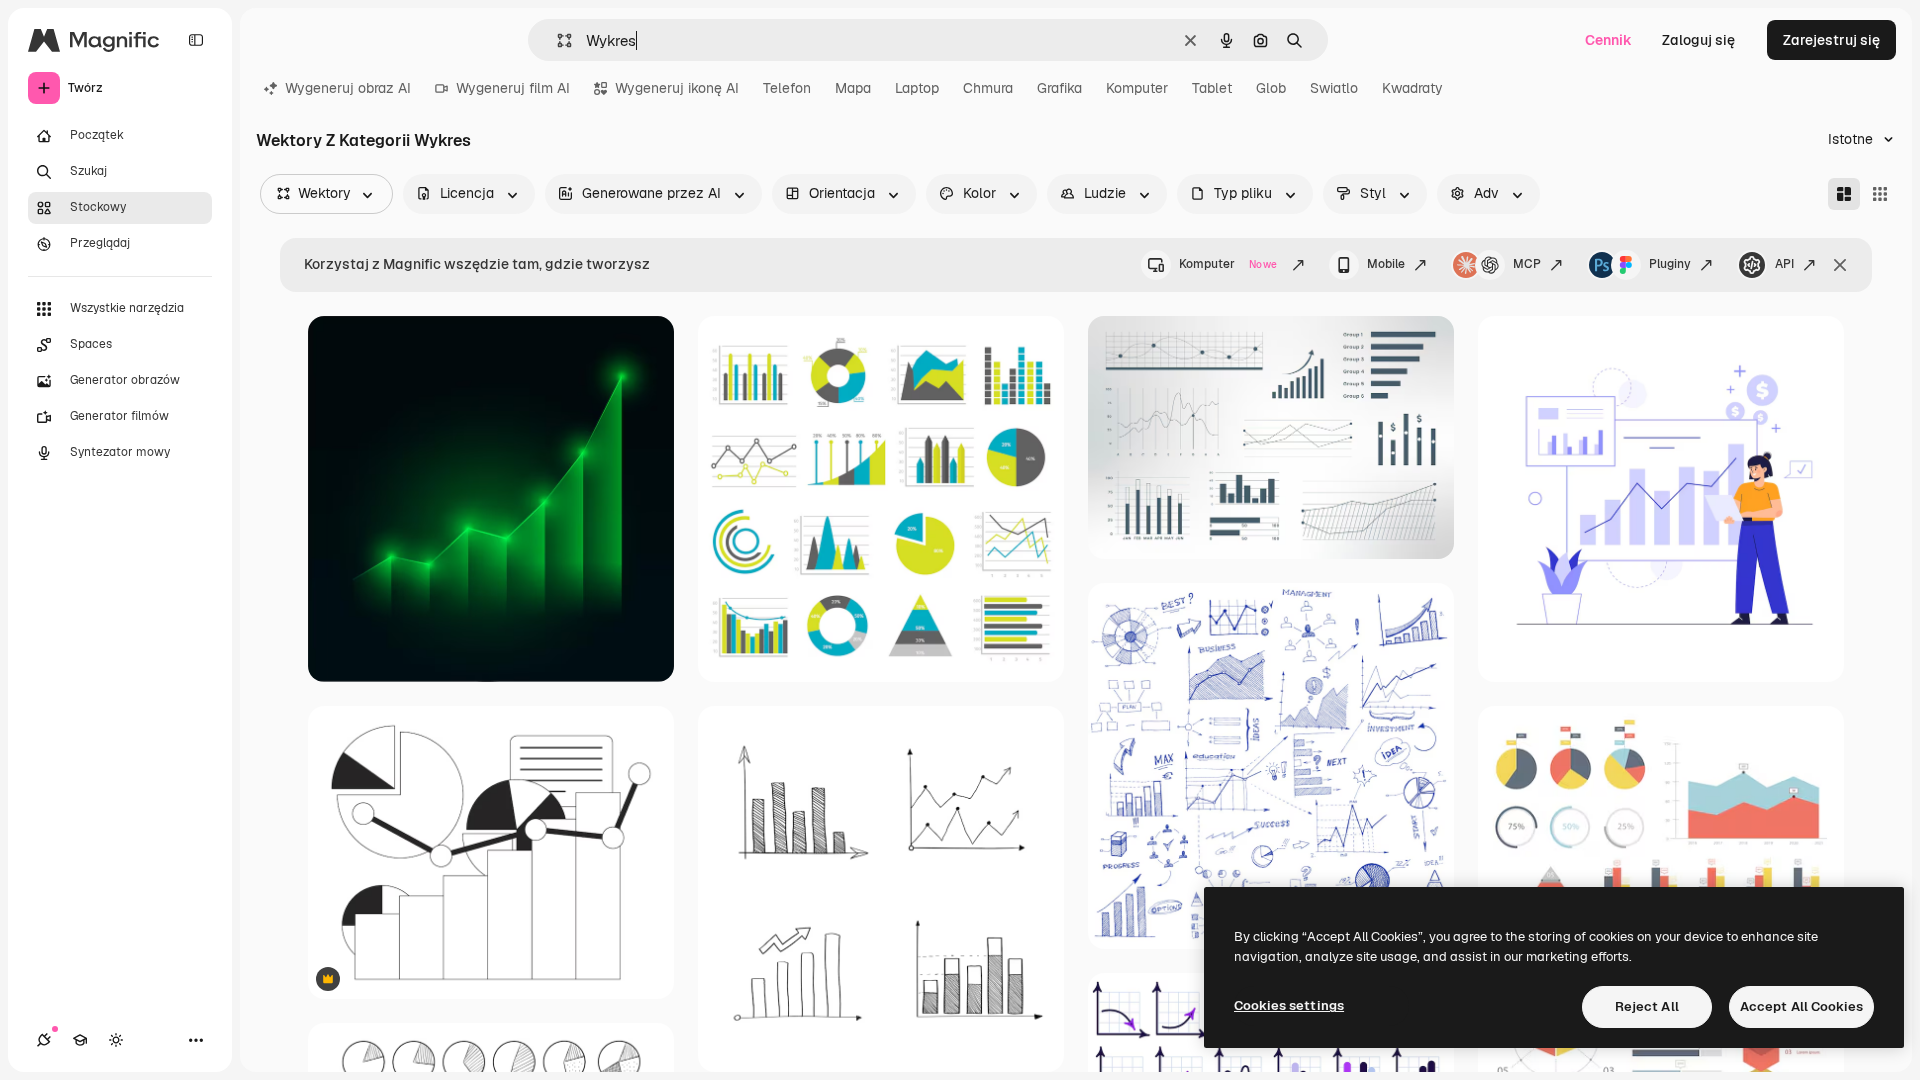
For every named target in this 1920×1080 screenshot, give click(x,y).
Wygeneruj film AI (513, 88)
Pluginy (1670, 264)
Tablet (1212, 88)
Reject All (1647, 1006)
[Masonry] (1844, 194)
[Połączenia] (44, 1040)
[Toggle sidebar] (196, 40)
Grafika (1059, 88)
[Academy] (80, 1040)
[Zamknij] (1840, 265)
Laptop (917, 88)
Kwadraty (1412, 88)
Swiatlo (1334, 88)
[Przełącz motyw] (116, 1040)
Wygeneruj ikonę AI (677, 88)
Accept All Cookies (1801, 1006)
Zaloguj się (1698, 40)
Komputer (1137, 88)
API (1784, 264)
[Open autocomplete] (556, 40)
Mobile (1386, 264)
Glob (1271, 88)
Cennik (1608, 40)
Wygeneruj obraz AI (348, 88)
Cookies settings (1289, 1005)
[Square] (1880, 194)
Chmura (988, 88)
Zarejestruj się (1831, 40)
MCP (1527, 264)
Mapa (853, 88)
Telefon (787, 88)
